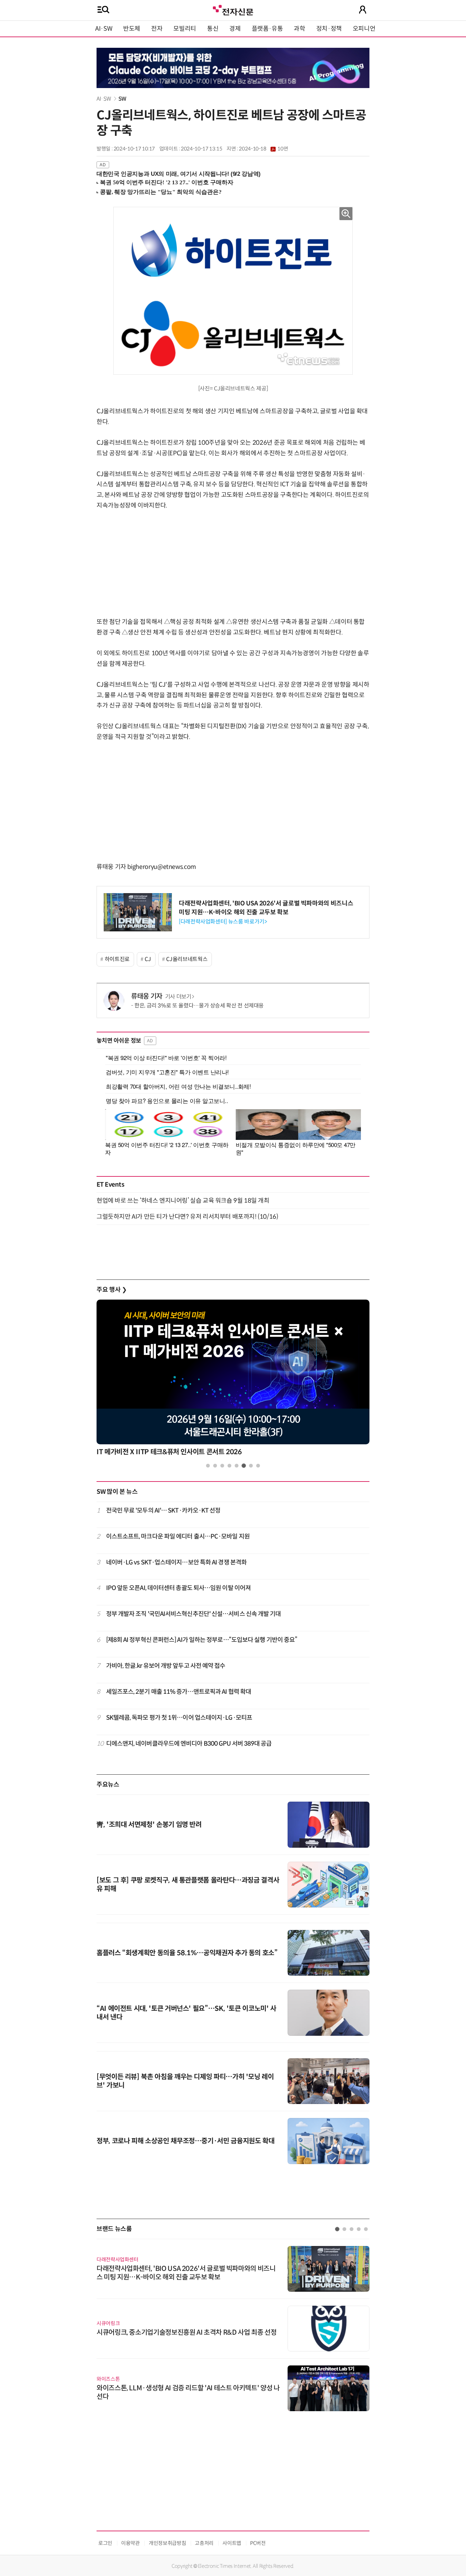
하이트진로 (117, 959)
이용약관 (130, 2543)
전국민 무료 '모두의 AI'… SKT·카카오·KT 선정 (163, 1511)
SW (122, 99)
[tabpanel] (233, 1380)
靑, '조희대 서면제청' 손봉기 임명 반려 (149, 1825)
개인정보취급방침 (167, 2543)
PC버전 (258, 2543)
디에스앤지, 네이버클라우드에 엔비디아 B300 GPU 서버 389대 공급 (189, 1744)
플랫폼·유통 (267, 29)
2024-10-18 (263, 149)
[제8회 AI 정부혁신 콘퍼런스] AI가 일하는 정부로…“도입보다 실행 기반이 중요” (202, 1640)
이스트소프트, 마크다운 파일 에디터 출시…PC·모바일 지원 (178, 1536)
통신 (213, 29)
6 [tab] (244, 1466)
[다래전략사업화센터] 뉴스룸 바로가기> (223, 922)
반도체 (132, 29)
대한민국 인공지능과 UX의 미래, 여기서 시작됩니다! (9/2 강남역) (179, 174)
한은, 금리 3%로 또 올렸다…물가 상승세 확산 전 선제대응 (199, 1006)
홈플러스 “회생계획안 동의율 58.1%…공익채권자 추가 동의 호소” (187, 1953)
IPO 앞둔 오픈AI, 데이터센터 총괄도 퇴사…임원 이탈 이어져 (179, 1588)
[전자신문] (233, 9)
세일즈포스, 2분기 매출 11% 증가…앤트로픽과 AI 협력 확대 (179, 1692)
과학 (299, 29)
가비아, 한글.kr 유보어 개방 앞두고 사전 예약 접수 (166, 1666)
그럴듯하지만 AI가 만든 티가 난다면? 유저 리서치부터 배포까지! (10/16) (187, 1217)
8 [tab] (258, 1466)
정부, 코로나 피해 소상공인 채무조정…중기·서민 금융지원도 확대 (185, 2141)
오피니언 (364, 29)
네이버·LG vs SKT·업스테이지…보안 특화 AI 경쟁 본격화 (177, 1562)
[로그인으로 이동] (363, 10)
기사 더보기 (178, 997)
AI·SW (104, 29)
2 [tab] (215, 1466)
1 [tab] (208, 1466)
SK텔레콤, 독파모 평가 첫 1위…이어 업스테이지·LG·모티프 (179, 1718)
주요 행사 (112, 1290)
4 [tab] (229, 1466)
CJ (148, 959)
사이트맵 (232, 2543)
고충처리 (204, 2543)
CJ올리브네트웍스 (187, 959)
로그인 (105, 2543)
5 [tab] (237, 1466)
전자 (157, 29)
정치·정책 (329, 29)
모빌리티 (185, 29)
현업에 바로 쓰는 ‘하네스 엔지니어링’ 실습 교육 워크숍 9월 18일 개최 (183, 1201)
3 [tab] (222, 1466)
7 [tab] (251, 1466)
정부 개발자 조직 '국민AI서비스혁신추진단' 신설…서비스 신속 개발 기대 (194, 1614)
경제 (235, 29)
